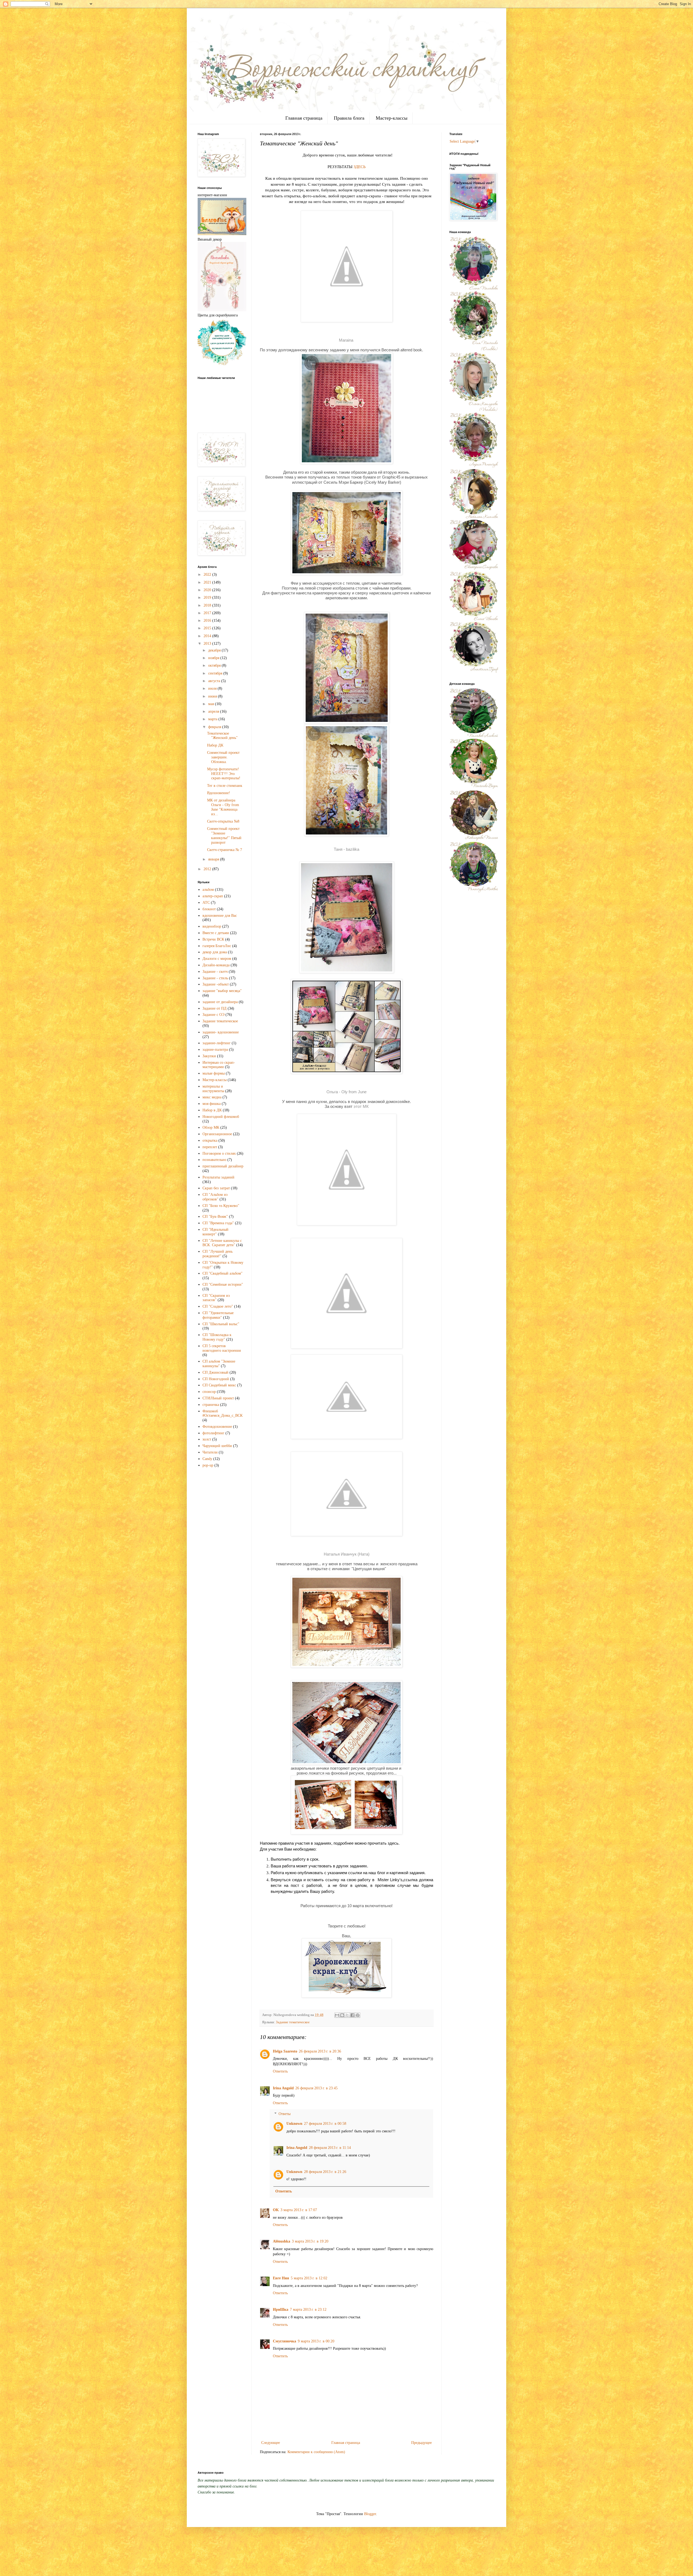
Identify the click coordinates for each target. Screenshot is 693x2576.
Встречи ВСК (213, 939)
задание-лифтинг (217, 1043)
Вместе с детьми (216, 933)
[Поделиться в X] (347, 2015)
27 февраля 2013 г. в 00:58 (325, 2124)
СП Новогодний (216, 1379)
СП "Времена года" (218, 1223)
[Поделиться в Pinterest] (358, 2015)
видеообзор (212, 926)
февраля (215, 727)
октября (215, 665)
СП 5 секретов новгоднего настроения (222, 1348)
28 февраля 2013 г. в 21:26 (325, 2172)
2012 (208, 869)
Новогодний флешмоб (221, 1117)
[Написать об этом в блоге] (342, 2015)
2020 (208, 590)
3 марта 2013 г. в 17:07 (299, 2210)
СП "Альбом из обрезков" (215, 1197)
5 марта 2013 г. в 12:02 (309, 2278)
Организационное (217, 1134)
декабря (215, 650)
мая (212, 704)
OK (276, 2210)
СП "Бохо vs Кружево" (221, 1206)
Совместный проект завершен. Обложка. (223, 757)
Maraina (346, 340)
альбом (208, 890)
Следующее (271, 2443)
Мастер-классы (392, 118)
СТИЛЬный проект (218, 1398)
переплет (210, 1147)
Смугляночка (285, 2341)
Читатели (210, 1452)
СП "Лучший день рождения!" (218, 1254)
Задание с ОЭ (213, 1015)
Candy (207, 1459)
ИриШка (281, 2310)
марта (213, 719)
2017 (208, 613)
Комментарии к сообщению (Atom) (316, 2452)
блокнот (209, 909)
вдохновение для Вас (220, 916)
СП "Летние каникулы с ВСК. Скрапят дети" (222, 1243)
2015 (208, 628)
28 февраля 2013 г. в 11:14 (330, 2148)
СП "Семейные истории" (223, 1284)
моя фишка (212, 1104)
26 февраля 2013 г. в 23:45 (316, 2088)
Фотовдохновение (217, 1427)
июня (213, 696)
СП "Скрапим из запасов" (216, 1298)
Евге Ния (281, 2278)
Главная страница (304, 118)
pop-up (208, 1465)
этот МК (361, 1106)
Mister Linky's (390, 1880)
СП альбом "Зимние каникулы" (219, 1364)
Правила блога (349, 118)
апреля (214, 711)
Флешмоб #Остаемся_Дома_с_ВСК (223, 1413)
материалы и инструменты (213, 1089)
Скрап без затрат (216, 1188)
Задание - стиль (215, 978)
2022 (208, 575)
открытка (210, 1140)
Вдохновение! (219, 793)
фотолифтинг (213, 1433)
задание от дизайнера (220, 1002)
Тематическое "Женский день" (222, 736)
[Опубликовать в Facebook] (352, 2015)
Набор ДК (215, 745)
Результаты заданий (218, 1177)
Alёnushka (282, 2241)
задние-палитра (215, 1050)
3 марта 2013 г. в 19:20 (310, 2241)
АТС (206, 903)
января (214, 859)
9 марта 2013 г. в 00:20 (316, 2341)
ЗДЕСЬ (360, 167)
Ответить (280, 2071)
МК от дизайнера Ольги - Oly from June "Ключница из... (223, 807)
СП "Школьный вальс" (221, 1324)
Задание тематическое (293, 2022)
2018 (208, 605)
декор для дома (215, 952)
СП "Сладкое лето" (218, 1306)
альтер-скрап (213, 896)
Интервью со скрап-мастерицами (219, 1065)
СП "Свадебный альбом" (223, 1273)
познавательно (214, 1160)
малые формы (214, 1073)
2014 (208, 636)
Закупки (209, 1056)
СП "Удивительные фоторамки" (218, 1315)
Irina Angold (283, 2088)
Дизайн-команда (216, 965)
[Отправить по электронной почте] (337, 2015)
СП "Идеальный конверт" (215, 1232)
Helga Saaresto (285, 2051)
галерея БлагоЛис (217, 946)
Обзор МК (211, 1127)
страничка (211, 1405)
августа (215, 681)
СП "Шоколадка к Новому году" (217, 1337)
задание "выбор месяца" (222, 991)
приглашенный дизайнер (223, 1166)
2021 (208, 582)
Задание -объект (216, 984)
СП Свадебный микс (219, 1385)
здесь (393, 1843)
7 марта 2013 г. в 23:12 (308, 2310)
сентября (216, 673)
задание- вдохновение (221, 1032)
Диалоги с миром (217, 959)
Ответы (285, 2114)
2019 (208, 598)
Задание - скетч (215, 972)
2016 (208, 621)
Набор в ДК (212, 1110)
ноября (214, 658)
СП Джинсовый (215, 1372)
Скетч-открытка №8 (223, 821)
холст (207, 1439)
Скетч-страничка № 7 (225, 850)
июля (213, 688)
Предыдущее (421, 2443)
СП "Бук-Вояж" (215, 1217)
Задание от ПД (215, 1008)
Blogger (370, 2514)
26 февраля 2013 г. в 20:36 (320, 2051)
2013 (208, 644)
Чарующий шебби (217, 1446)
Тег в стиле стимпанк (225, 786)
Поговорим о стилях (219, 1153)
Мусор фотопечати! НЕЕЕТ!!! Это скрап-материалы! (224, 774)
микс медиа (212, 1097)
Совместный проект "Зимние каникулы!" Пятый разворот (224, 835)
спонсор (209, 1392)
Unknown (294, 2124)
